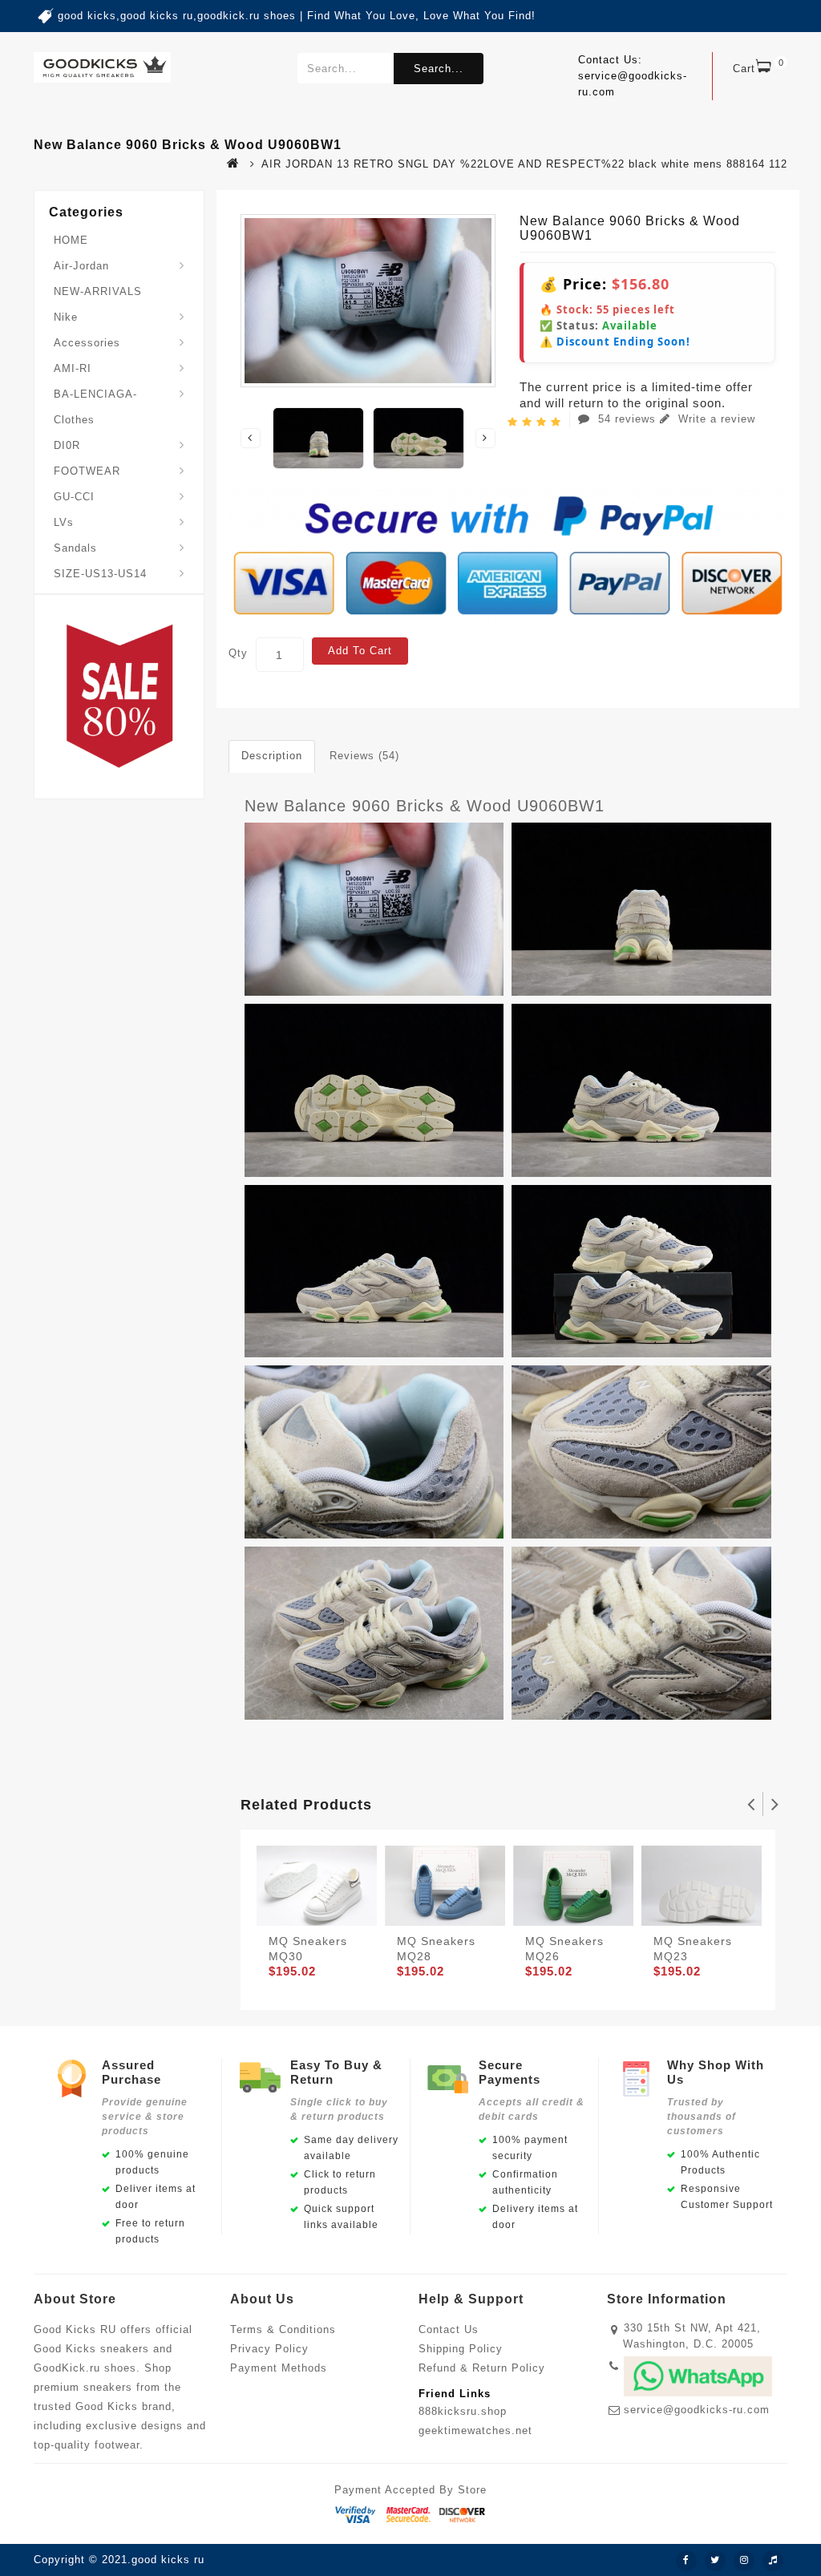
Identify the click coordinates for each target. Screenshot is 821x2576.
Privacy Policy (269, 2349)
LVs (64, 522)
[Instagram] (744, 2561)
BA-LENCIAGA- (95, 394)
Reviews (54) (364, 756)
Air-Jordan (81, 266)
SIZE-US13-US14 (100, 574)
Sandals (75, 548)
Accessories (87, 343)
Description (272, 756)
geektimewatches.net (475, 2430)
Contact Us (449, 2329)
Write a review (715, 419)
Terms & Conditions (283, 2329)
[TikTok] (773, 2561)
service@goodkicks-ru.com (697, 2410)
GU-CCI (74, 497)
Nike (66, 317)
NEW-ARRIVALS (98, 291)
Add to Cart (360, 651)
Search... (439, 69)
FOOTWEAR (87, 471)
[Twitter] (715, 2561)
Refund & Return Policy (482, 2368)
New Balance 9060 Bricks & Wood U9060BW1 (425, 806)
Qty (238, 653)
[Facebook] (686, 2561)
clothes (74, 420)
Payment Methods (279, 2368)
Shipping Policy (461, 2349)
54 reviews (627, 419)
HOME (71, 240)
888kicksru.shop (463, 2411)
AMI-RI (73, 368)
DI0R (67, 445)
